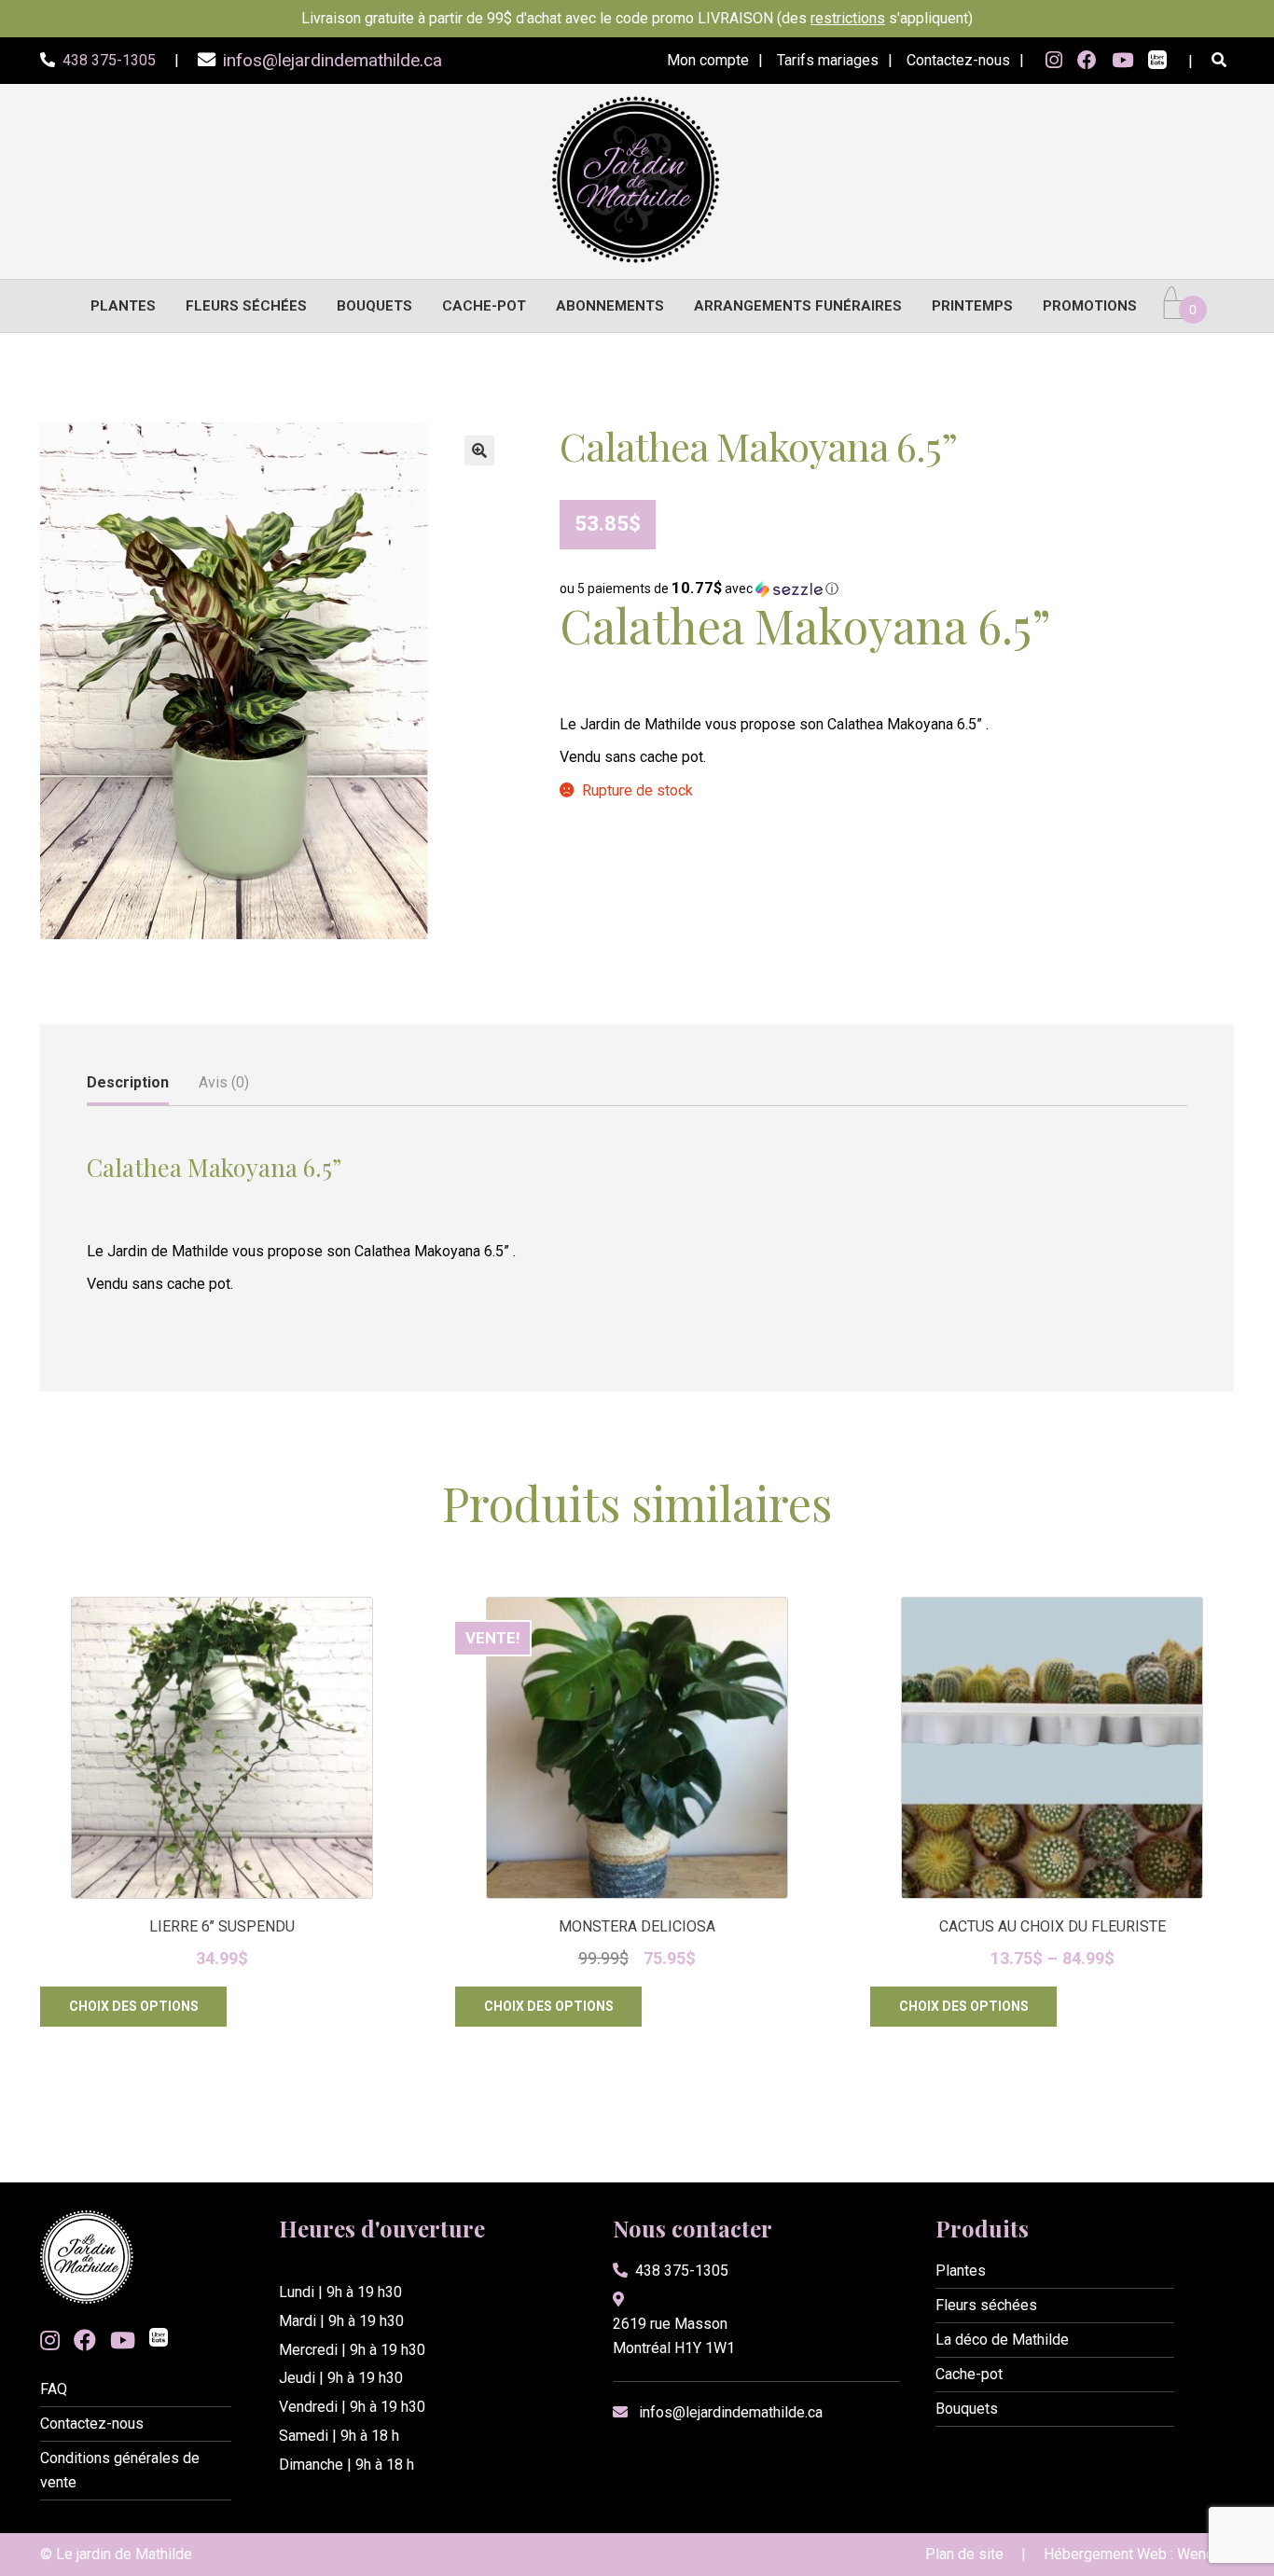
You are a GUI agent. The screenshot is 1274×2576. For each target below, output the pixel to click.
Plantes (123, 306)
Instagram (1054, 61)
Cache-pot (484, 306)
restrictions (848, 18)
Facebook (1087, 61)
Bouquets (374, 306)
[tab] (128, 1084)
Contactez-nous (958, 60)
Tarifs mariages (828, 60)
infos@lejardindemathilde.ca (731, 2412)
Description (128, 1082)
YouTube (1122, 61)
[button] (479, 450)
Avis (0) (224, 1082)
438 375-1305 (682, 2271)
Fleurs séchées (246, 306)
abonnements (610, 306)
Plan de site (964, 2554)
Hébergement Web (1105, 2554)
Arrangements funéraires (798, 306)
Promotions (1090, 306)
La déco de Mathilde (1002, 2340)
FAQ (54, 2389)
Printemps (972, 306)
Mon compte (708, 60)
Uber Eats (1157, 62)
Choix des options (134, 2006)
